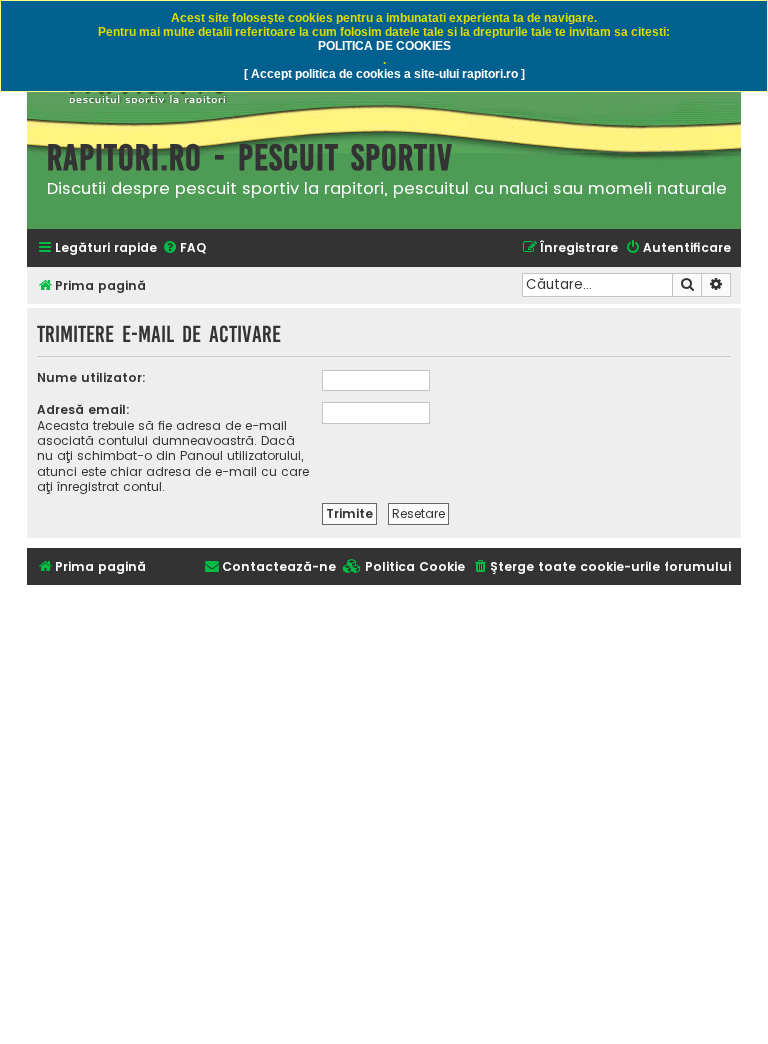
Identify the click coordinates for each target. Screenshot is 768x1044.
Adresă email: (83, 409)
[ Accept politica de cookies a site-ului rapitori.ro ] (384, 74)
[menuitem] (184, 248)
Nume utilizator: (91, 377)
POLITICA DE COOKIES (384, 46)
